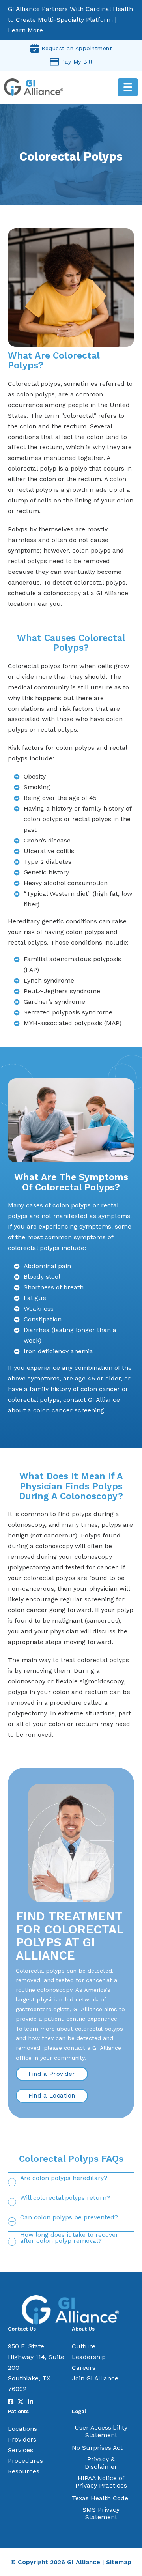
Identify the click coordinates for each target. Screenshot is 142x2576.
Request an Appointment (77, 48)
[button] (71, 2182)
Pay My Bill (77, 62)
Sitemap (119, 2562)
